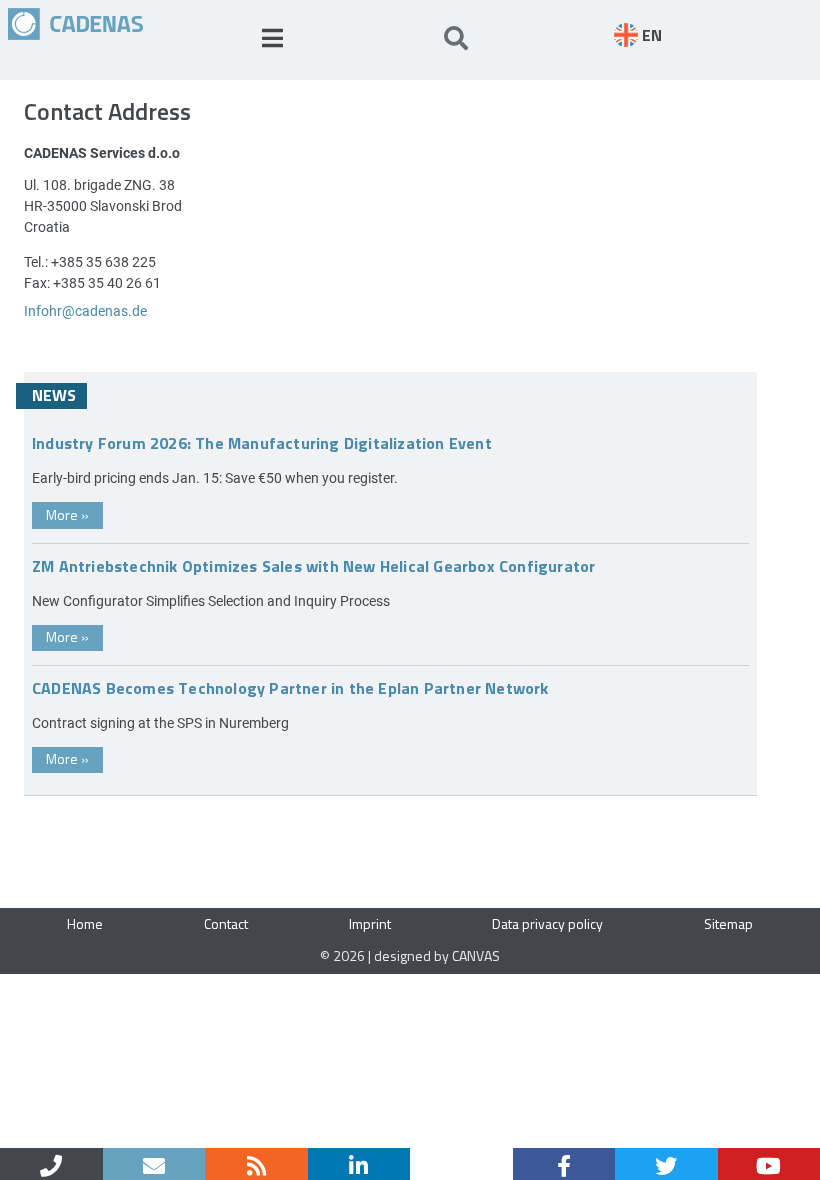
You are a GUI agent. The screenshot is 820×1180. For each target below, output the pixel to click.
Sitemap (728, 923)
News (54, 395)
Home (85, 923)
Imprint (370, 923)
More (67, 514)
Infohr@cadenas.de (85, 310)
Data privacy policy (547, 923)
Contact (226, 923)
